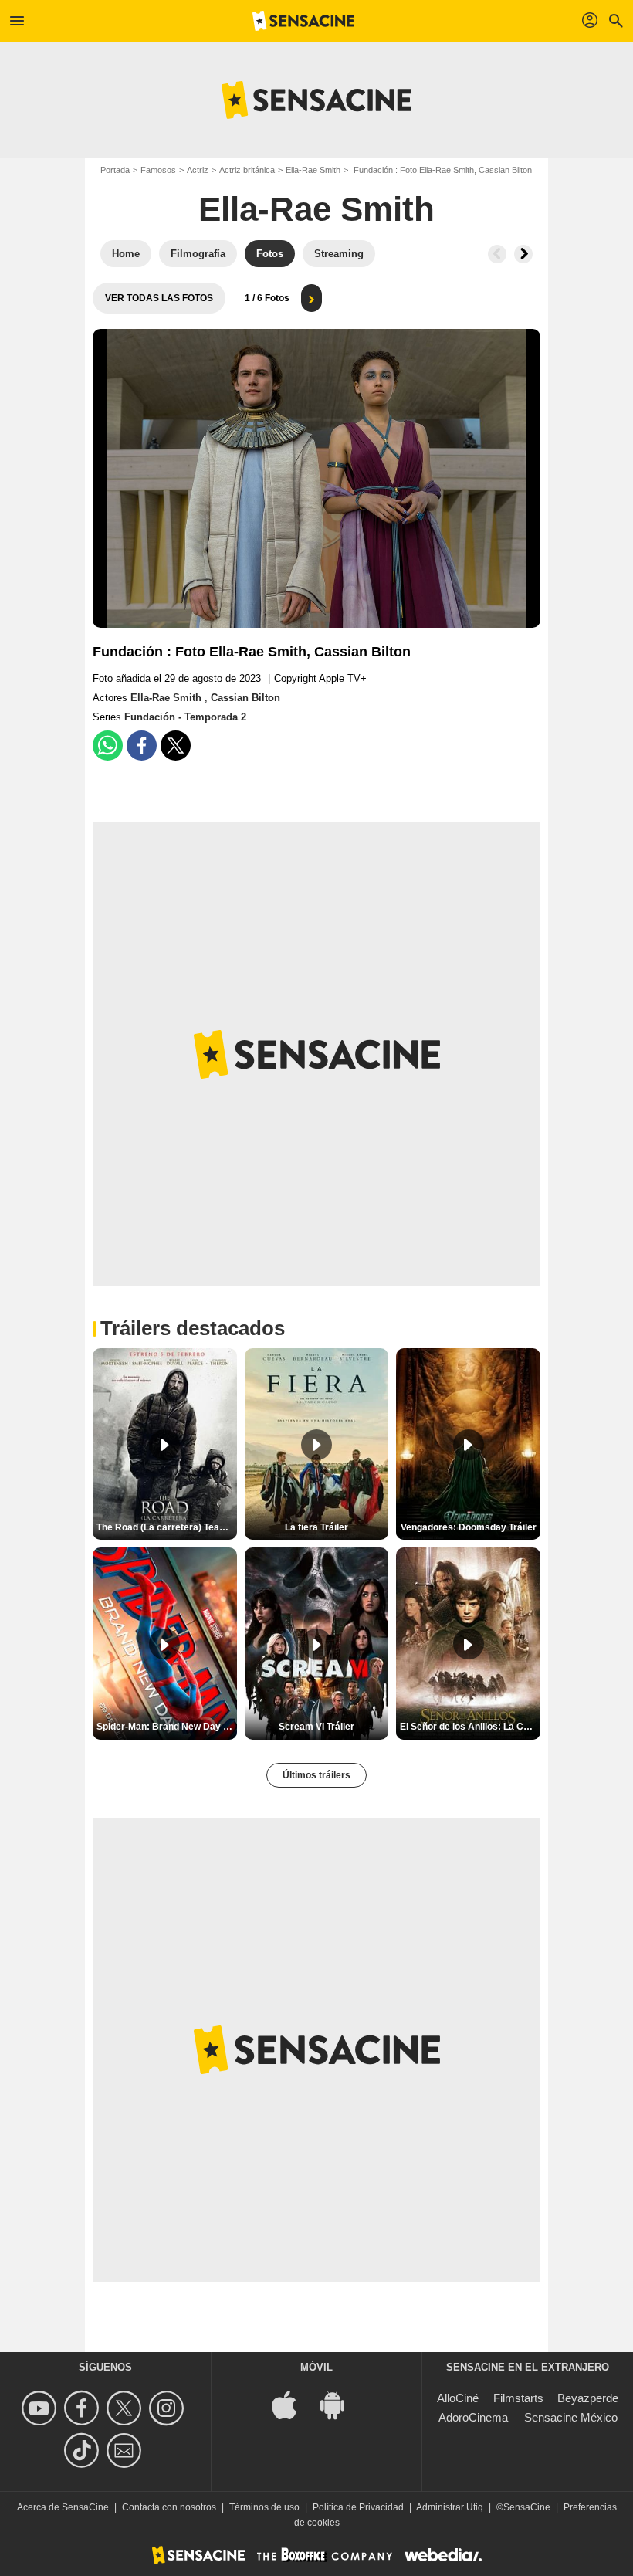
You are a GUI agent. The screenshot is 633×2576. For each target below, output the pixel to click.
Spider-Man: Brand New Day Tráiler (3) (167, 1727)
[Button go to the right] (523, 254)
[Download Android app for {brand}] (340, 2403)
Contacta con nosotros (169, 2507)
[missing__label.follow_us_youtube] (41, 2408)
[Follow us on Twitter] (126, 2408)
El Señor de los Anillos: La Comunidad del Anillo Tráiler (470, 1727)
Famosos (158, 170)
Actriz (198, 170)
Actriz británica (247, 170)
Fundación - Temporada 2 (185, 717)
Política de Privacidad (358, 2507)
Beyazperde (588, 2398)
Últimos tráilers (316, 1775)
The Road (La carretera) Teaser (165, 1527)
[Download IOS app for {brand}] (293, 2403)
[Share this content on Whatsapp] (108, 746)
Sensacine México (571, 2417)
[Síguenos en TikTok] (84, 2451)
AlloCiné (458, 2398)
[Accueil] (303, 21)
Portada (115, 170)
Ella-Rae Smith (313, 170)
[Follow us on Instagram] (169, 2408)
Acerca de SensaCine (63, 2507)
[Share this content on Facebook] (142, 746)
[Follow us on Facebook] (84, 2408)
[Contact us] (126, 2451)
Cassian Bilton (245, 698)
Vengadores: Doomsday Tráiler (469, 1527)
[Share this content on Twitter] (176, 746)
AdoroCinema (473, 2417)
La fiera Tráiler (316, 1527)
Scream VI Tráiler (316, 1727)
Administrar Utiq (450, 2507)
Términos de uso (264, 2507)
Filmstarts (518, 2398)
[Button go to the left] (497, 254)
